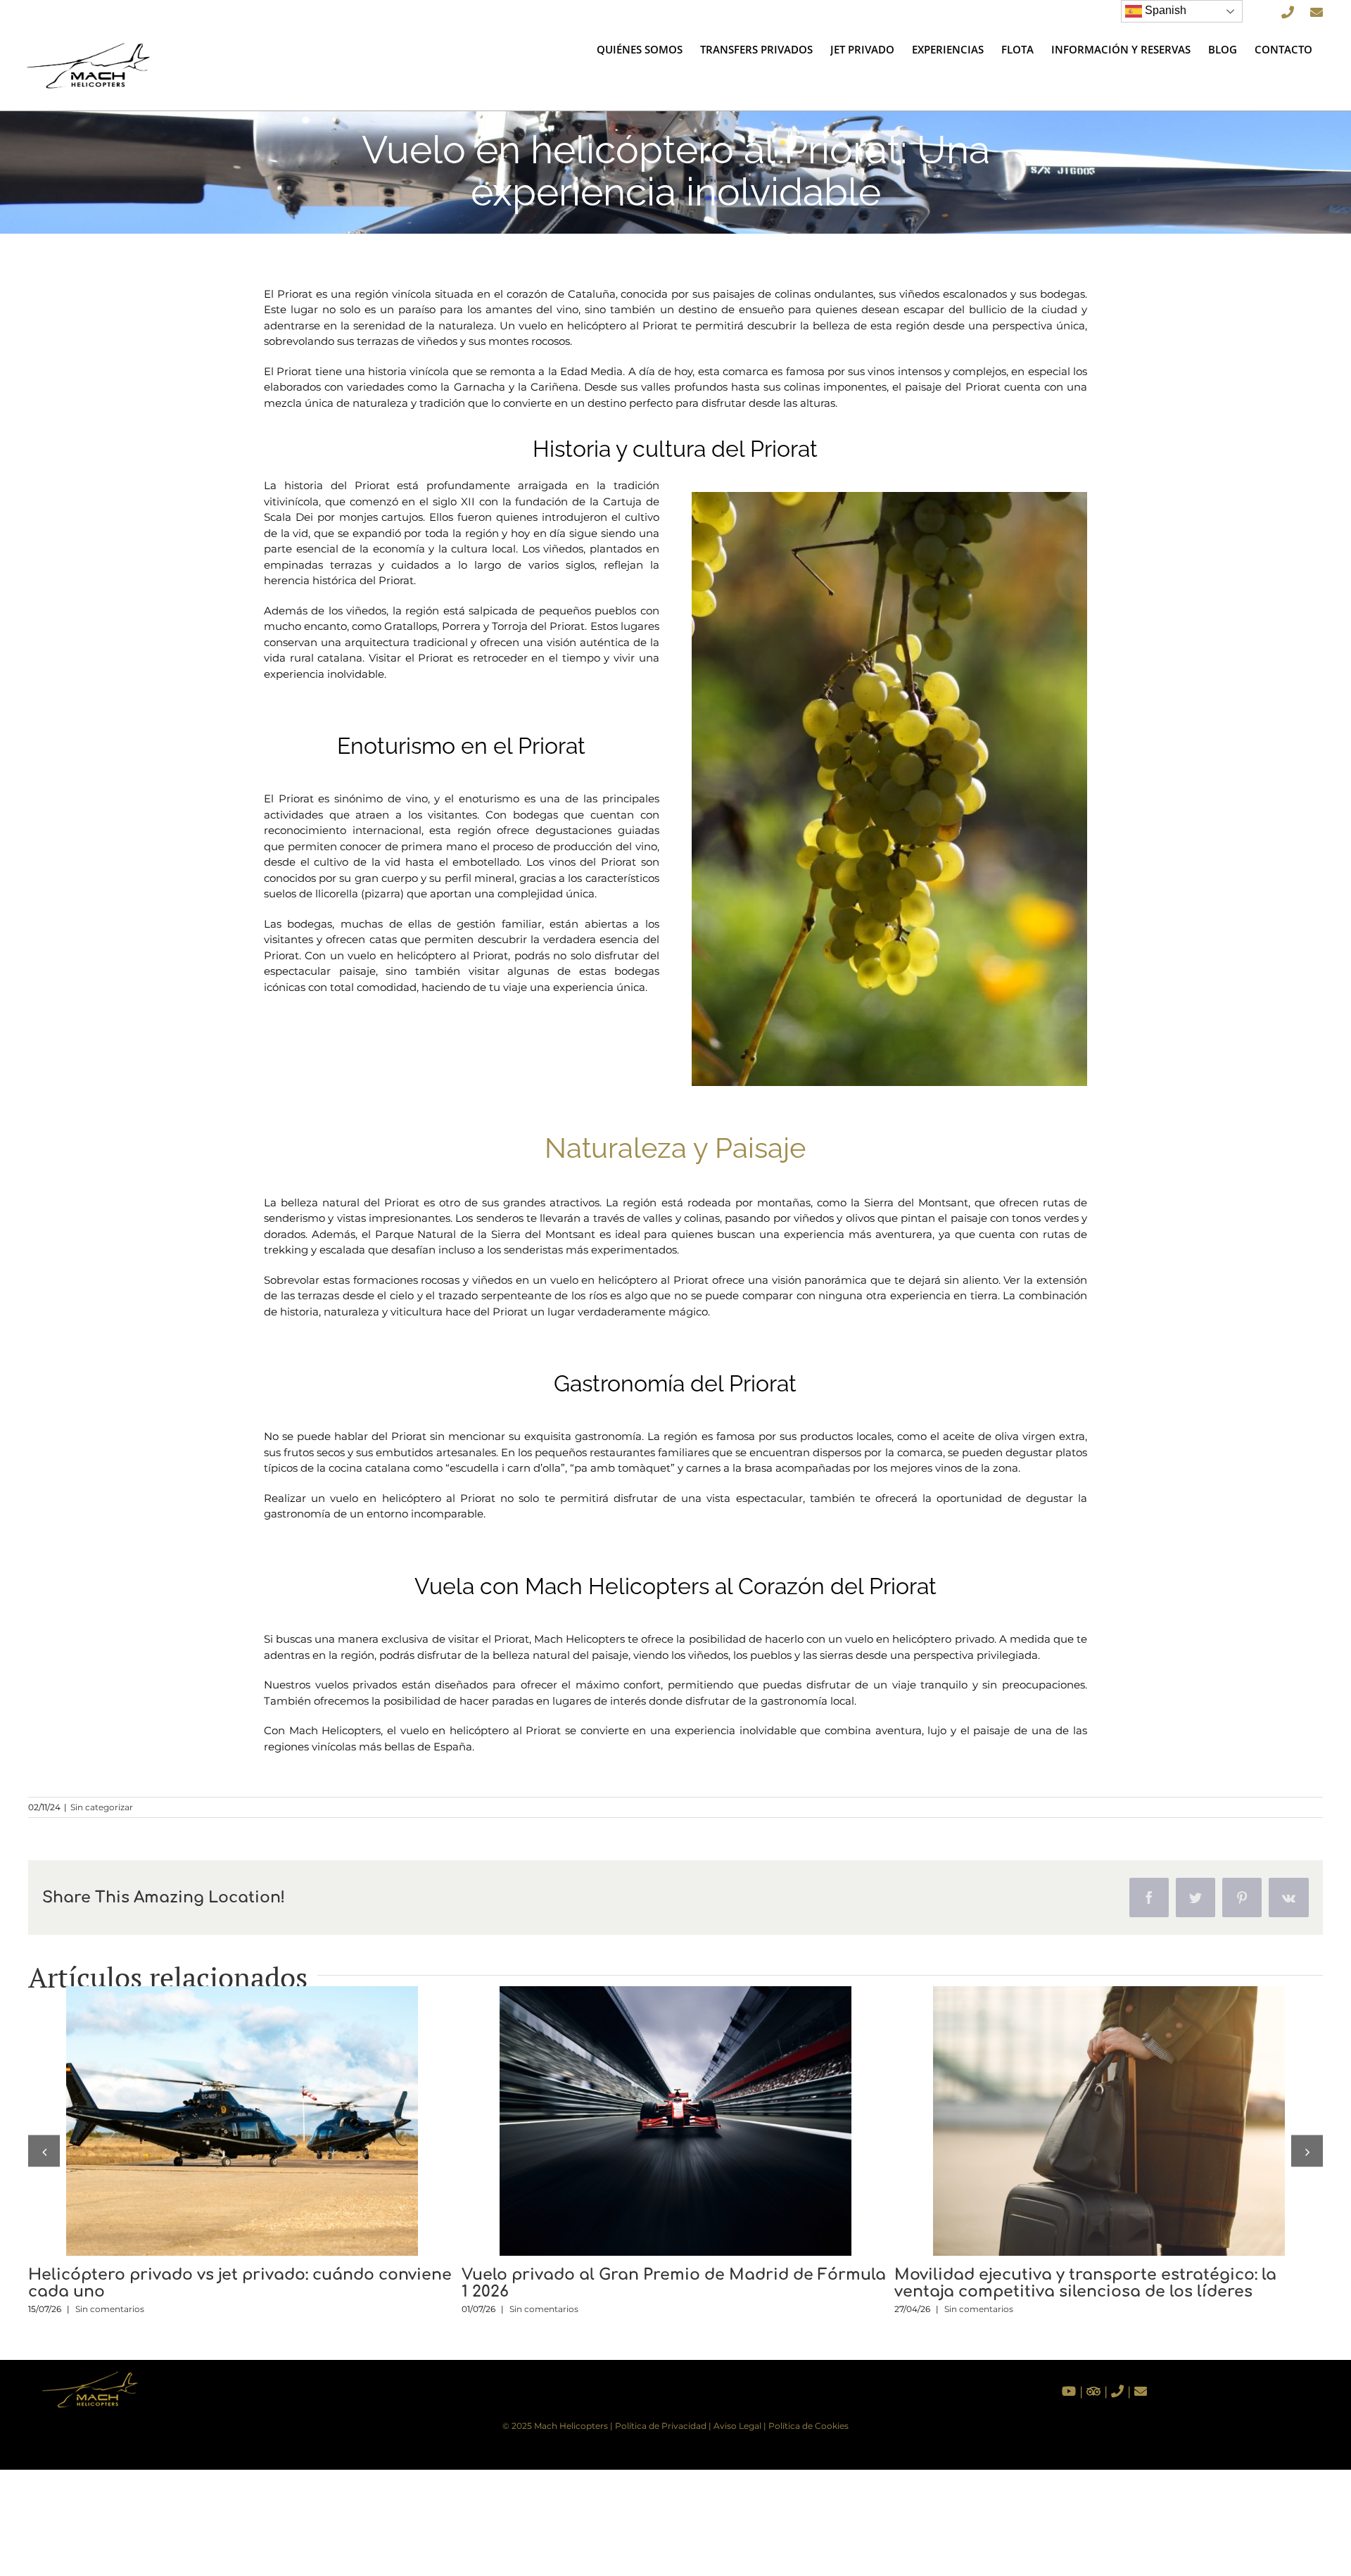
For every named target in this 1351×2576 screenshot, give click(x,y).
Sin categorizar (102, 1807)
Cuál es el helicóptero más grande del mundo (217, 2121)
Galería (268, 2121)
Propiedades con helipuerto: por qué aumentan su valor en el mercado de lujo (1083, 2121)
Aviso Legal (737, 2426)
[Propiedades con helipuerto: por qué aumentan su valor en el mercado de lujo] (1109, 2121)
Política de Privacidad (661, 2426)
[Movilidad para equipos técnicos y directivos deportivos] (675, 2121)
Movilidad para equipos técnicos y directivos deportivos (649, 2121)
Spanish (1164, 10)
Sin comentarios (113, 2291)
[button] (44, 2151)
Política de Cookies (808, 2426)
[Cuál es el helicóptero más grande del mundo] (242, 2121)
